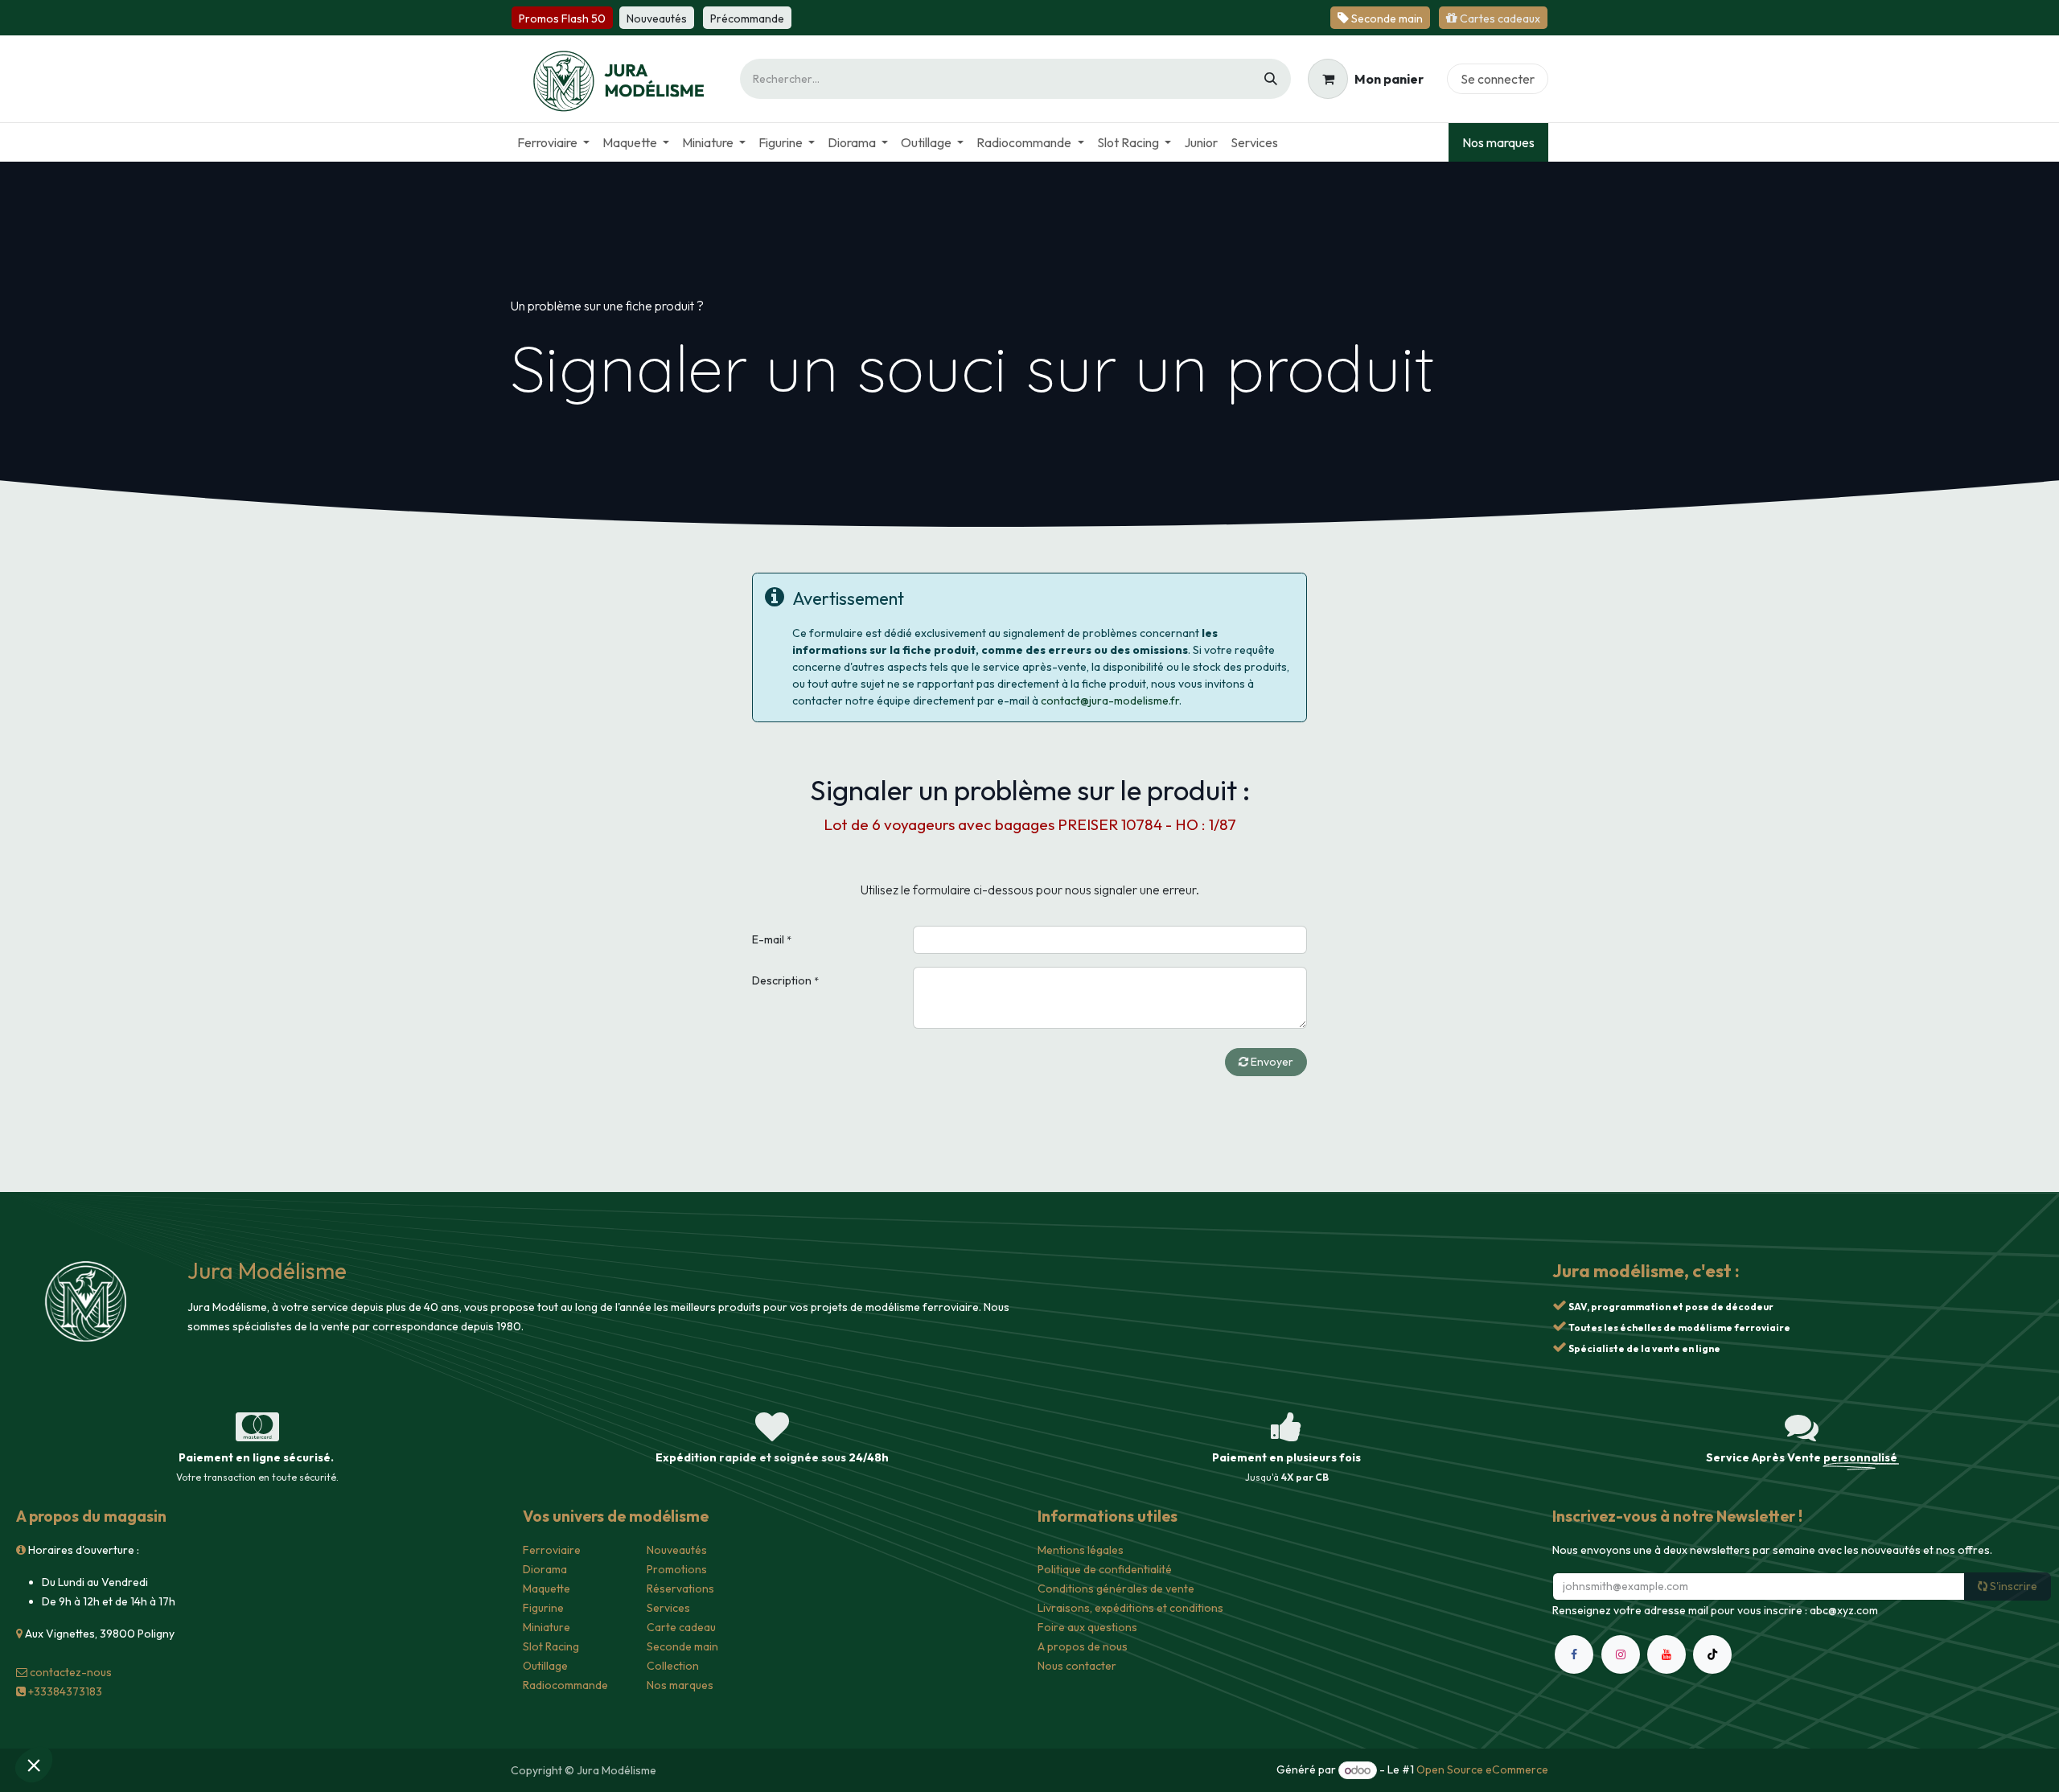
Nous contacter (1077, 1666)
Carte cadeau (681, 1627)
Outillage (545, 1666)
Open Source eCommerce (1482, 1770)
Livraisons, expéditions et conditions (1130, 1608)
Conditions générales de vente (1116, 1589)
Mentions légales (1081, 1550)
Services (668, 1608)
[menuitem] (553, 142)
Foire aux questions (1087, 1627)
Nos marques (1498, 142)
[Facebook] (1574, 1654)
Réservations (680, 1589)
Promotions (677, 1569)
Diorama (545, 1569)
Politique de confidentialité (1105, 1569)
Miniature (547, 1627)
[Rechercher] (1271, 79)
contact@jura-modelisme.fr (1110, 701)
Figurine (543, 1608)
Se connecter (1498, 79)
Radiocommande (565, 1685)
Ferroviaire (552, 1550)
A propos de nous (1083, 1646)
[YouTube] (1667, 1654)
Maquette (547, 1589)
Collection (673, 1666)
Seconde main (682, 1646)
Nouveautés (677, 1550)
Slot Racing (551, 1646)
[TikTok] (1712, 1654)
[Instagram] (1621, 1654)
